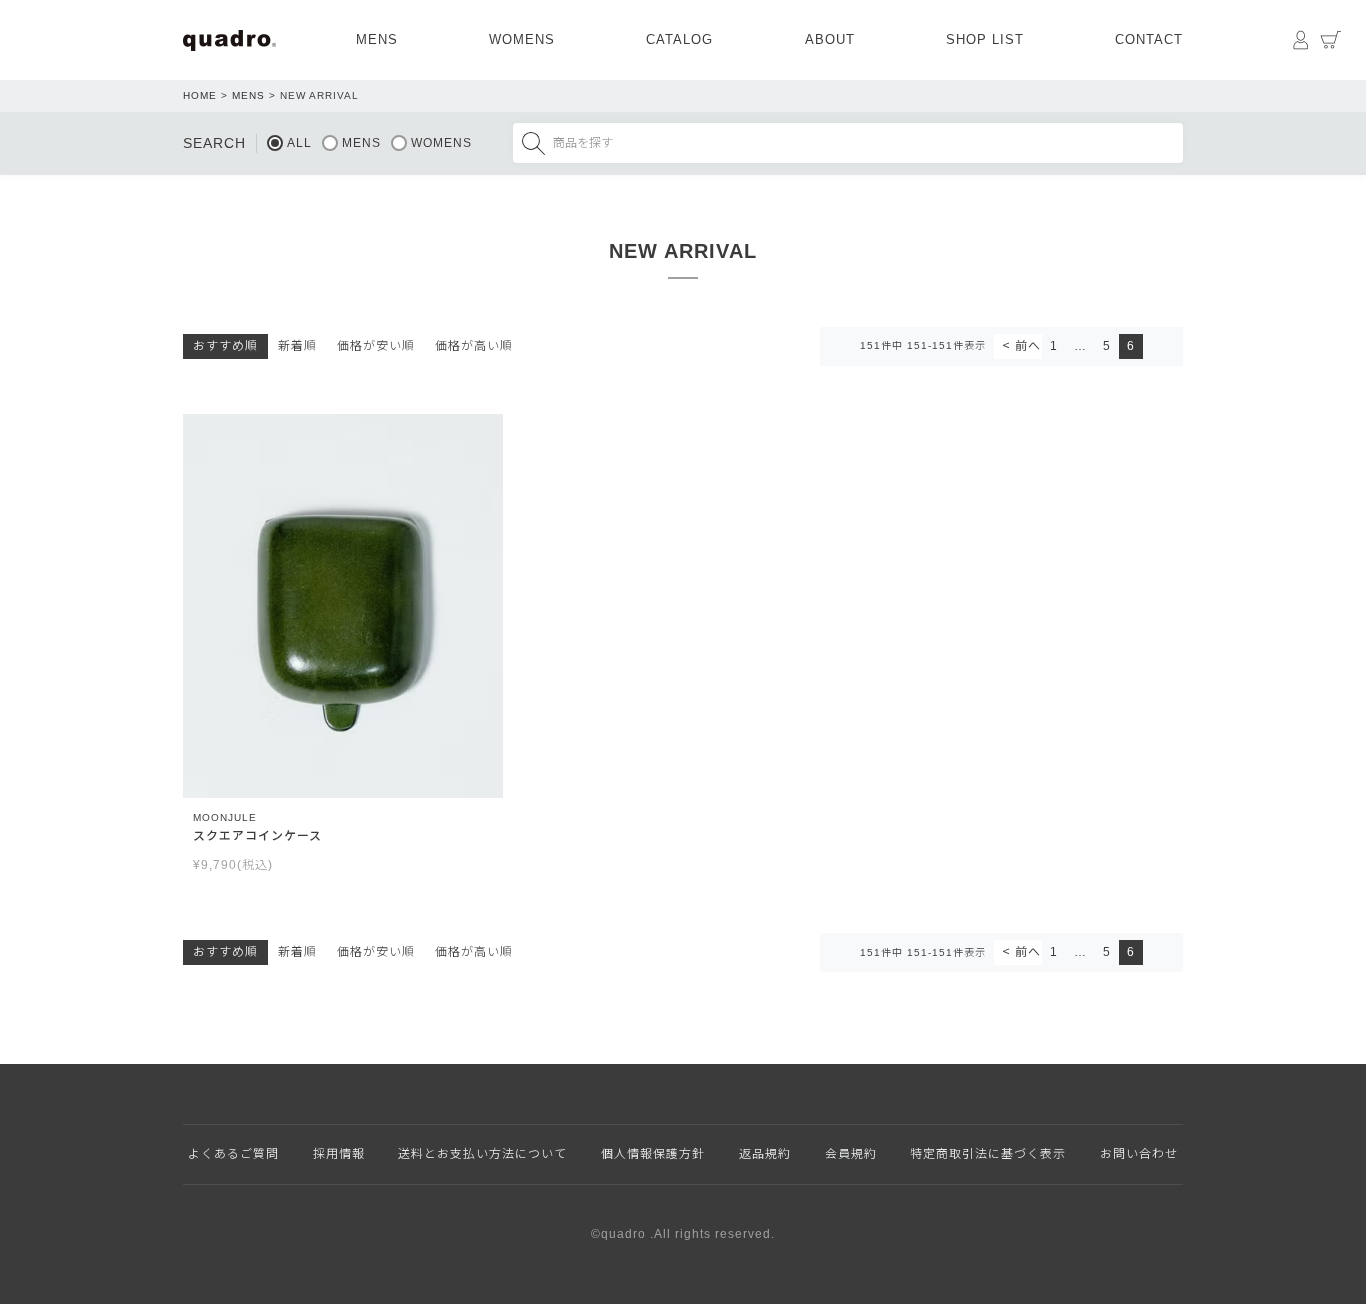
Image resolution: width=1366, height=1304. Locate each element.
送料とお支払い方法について (482, 1154)
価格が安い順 (376, 346)
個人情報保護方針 (653, 1154)
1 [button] (1054, 346)
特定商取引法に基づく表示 (988, 1154)
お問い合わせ (1139, 1154)
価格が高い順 (474, 346)
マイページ (1301, 40)
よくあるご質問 (233, 1154)
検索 (533, 143)
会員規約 (851, 1154)
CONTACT (1149, 39)
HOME (200, 95)
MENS (377, 39)
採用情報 (339, 1154)
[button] (1018, 346)
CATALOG (679, 39)
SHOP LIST (985, 39)
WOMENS (522, 39)
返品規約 (765, 1154)
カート (1331, 40)
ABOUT (830, 39)
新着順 (297, 346)
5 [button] (1107, 346)
